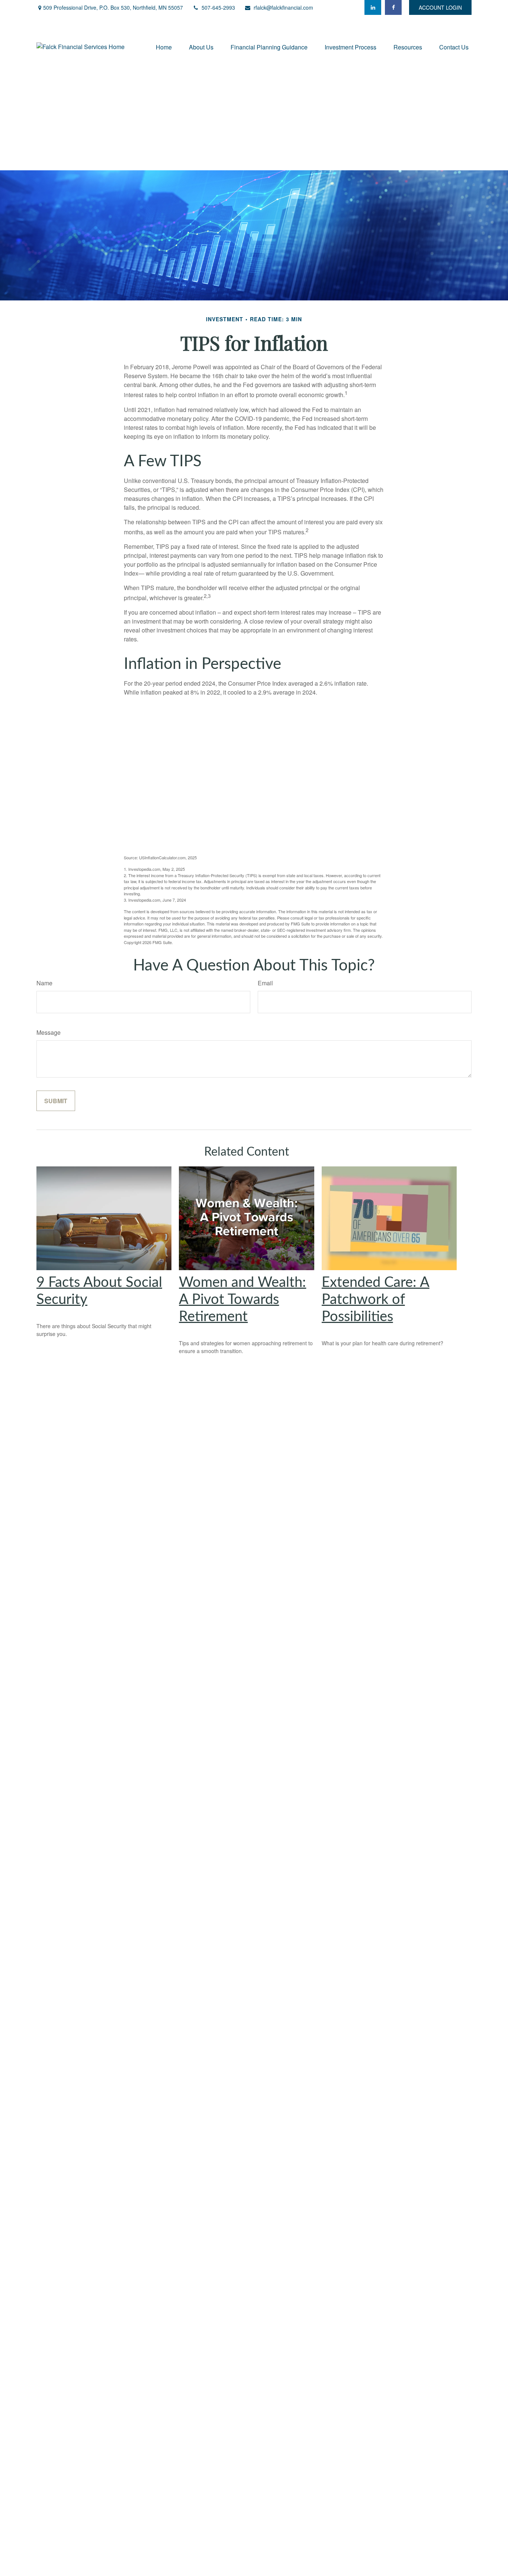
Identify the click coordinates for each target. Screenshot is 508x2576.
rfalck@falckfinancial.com (283, 7)
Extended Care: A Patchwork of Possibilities (376, 1300)
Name (44, 983)
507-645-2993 (218, 7)
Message (49, 1032)
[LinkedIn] (373, 7)
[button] (164, 47)
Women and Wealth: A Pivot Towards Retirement (242, 1300)
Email (265, 983)
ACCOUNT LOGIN (440, 7)
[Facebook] (393, 7)
